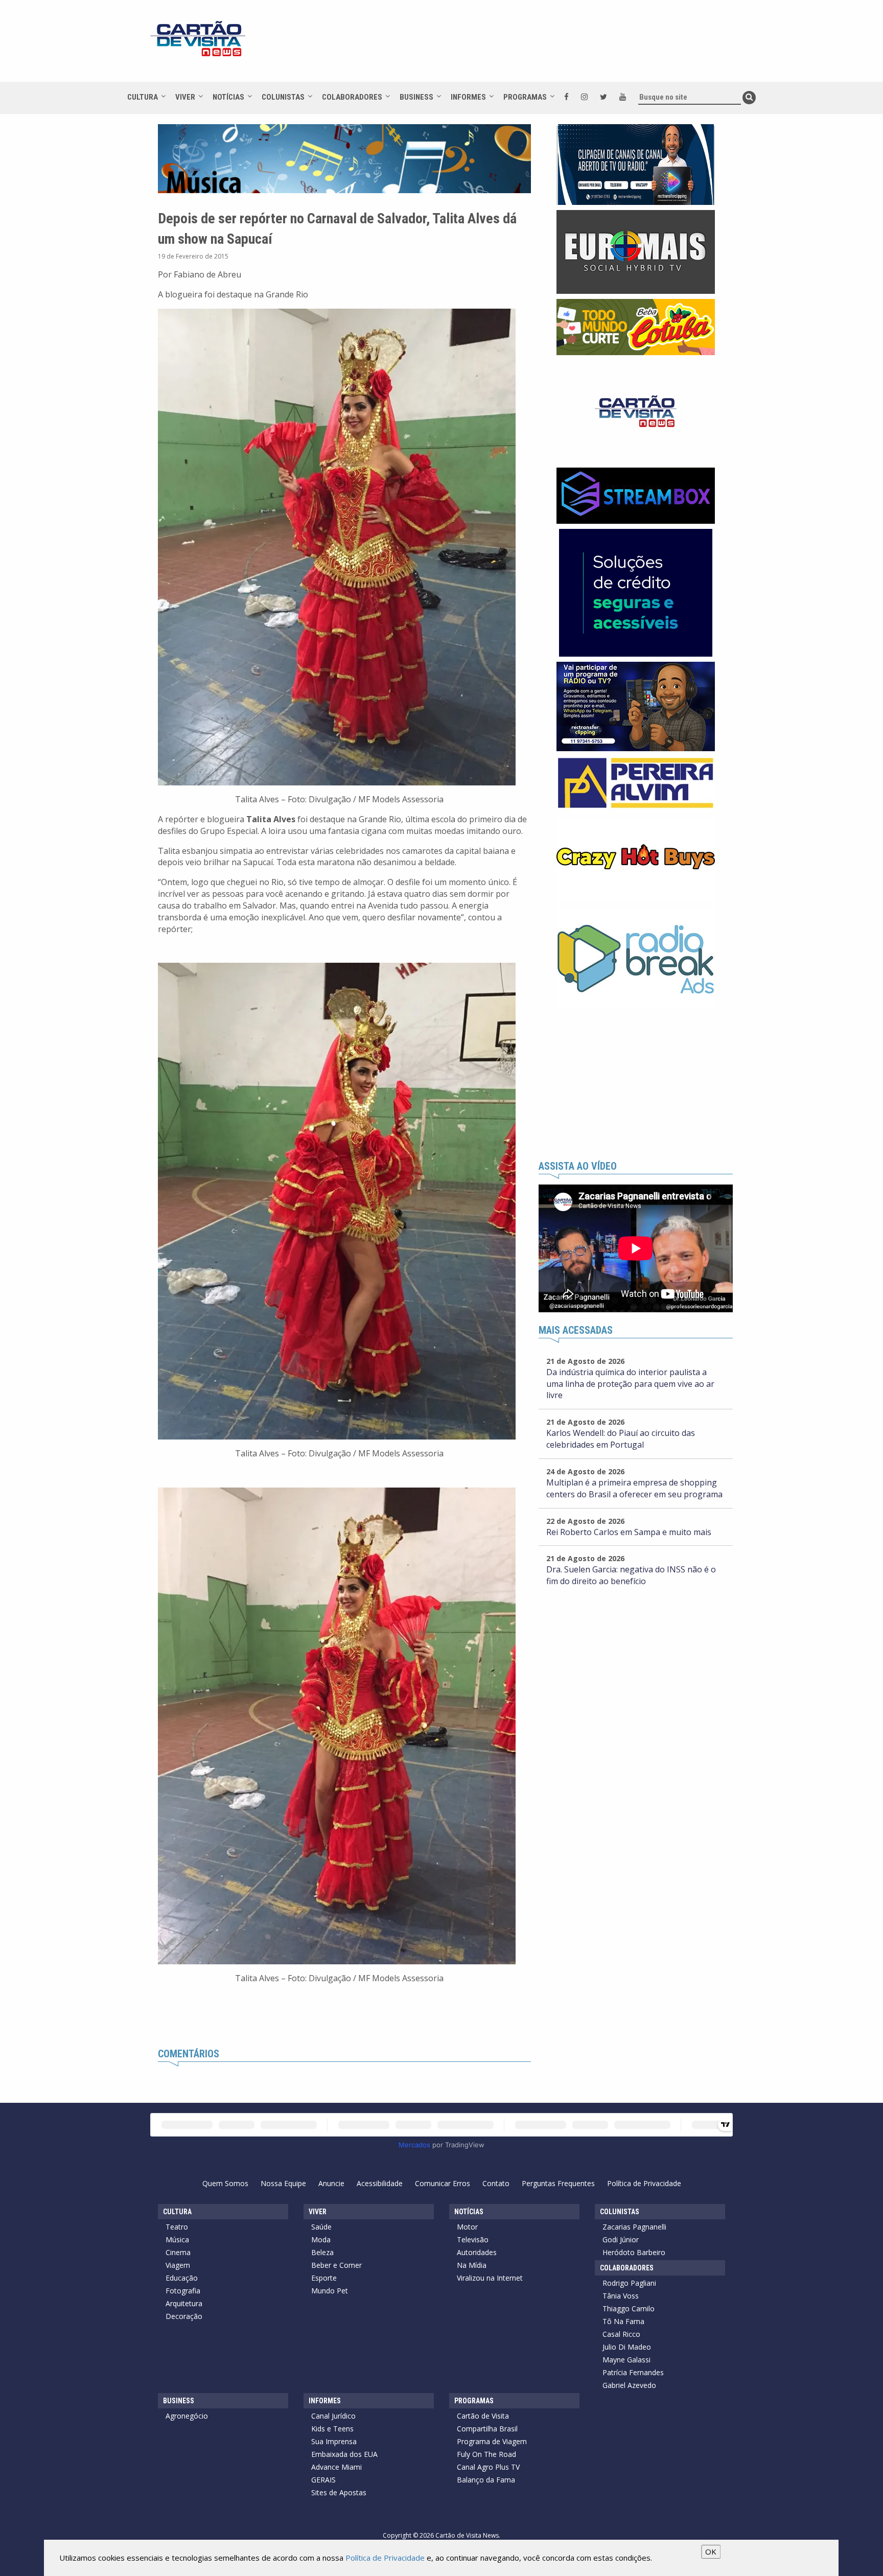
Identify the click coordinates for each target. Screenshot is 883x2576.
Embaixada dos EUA (344, 2454)
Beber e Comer (336, 2265)
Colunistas (283, 97)
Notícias (228, 97)
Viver (185, 97)
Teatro (177, 2227)
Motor (467, 2227)
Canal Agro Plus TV (488, 2467)
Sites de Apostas (339, 2492)
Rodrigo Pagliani (629, 2283)
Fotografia (183, 2291)
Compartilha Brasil (487, 2429)
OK (711, 2551)
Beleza (322, 2252)
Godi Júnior (621, 2240)
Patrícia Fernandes (633, 2372)
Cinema (178, 2252)
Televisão (473, 2240)
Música (177, 2240)
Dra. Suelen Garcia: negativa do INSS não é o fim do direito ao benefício (631, 1575)
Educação (182, 2278)
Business (416, 97)
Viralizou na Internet (490, 2278)
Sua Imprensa (334, 2441)
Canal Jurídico (333, 2416)
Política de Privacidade (644, 2183)
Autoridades (477, 2252)
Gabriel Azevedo (629, 2385)
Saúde (321, 2227)
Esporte (324, 2278)
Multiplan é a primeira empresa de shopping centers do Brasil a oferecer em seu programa (634, 1488)
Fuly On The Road (486, 2454)
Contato (496, 2183)
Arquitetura (184, 2303)
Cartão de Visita (483, 2416)
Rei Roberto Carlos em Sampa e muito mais (629, 1532)
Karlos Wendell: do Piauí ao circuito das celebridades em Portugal (621, 1439)
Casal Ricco (621, 2334)
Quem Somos (225, 2183)
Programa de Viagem (492, 2441)
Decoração (184, 2316)
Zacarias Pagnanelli (634, 2227)
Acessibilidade (380, 2183)
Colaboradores (352, 97)
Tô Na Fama (623, 2321)
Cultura (143, 97)
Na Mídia (472, 2265)
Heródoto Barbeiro (634, 2252)
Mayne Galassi (626, 2360)
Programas (525, 97)
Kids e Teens (332, 2429)
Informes (468, 97)
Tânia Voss (621, 2296)
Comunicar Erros (443, 2183)
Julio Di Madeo (627, 2347)
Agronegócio (187, 2416)
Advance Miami (336, 2467)
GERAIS (323, 2480)
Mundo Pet (330, 2291)
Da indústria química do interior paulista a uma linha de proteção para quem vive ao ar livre (630, 1384)
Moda (321, 2240)
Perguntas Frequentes (558, 2183)
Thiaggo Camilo (629, 2308)
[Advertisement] (533, 46)
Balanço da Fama (486, 2480)
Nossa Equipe (283, 2183)
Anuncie (331, 2183)
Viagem (178, 2265)
